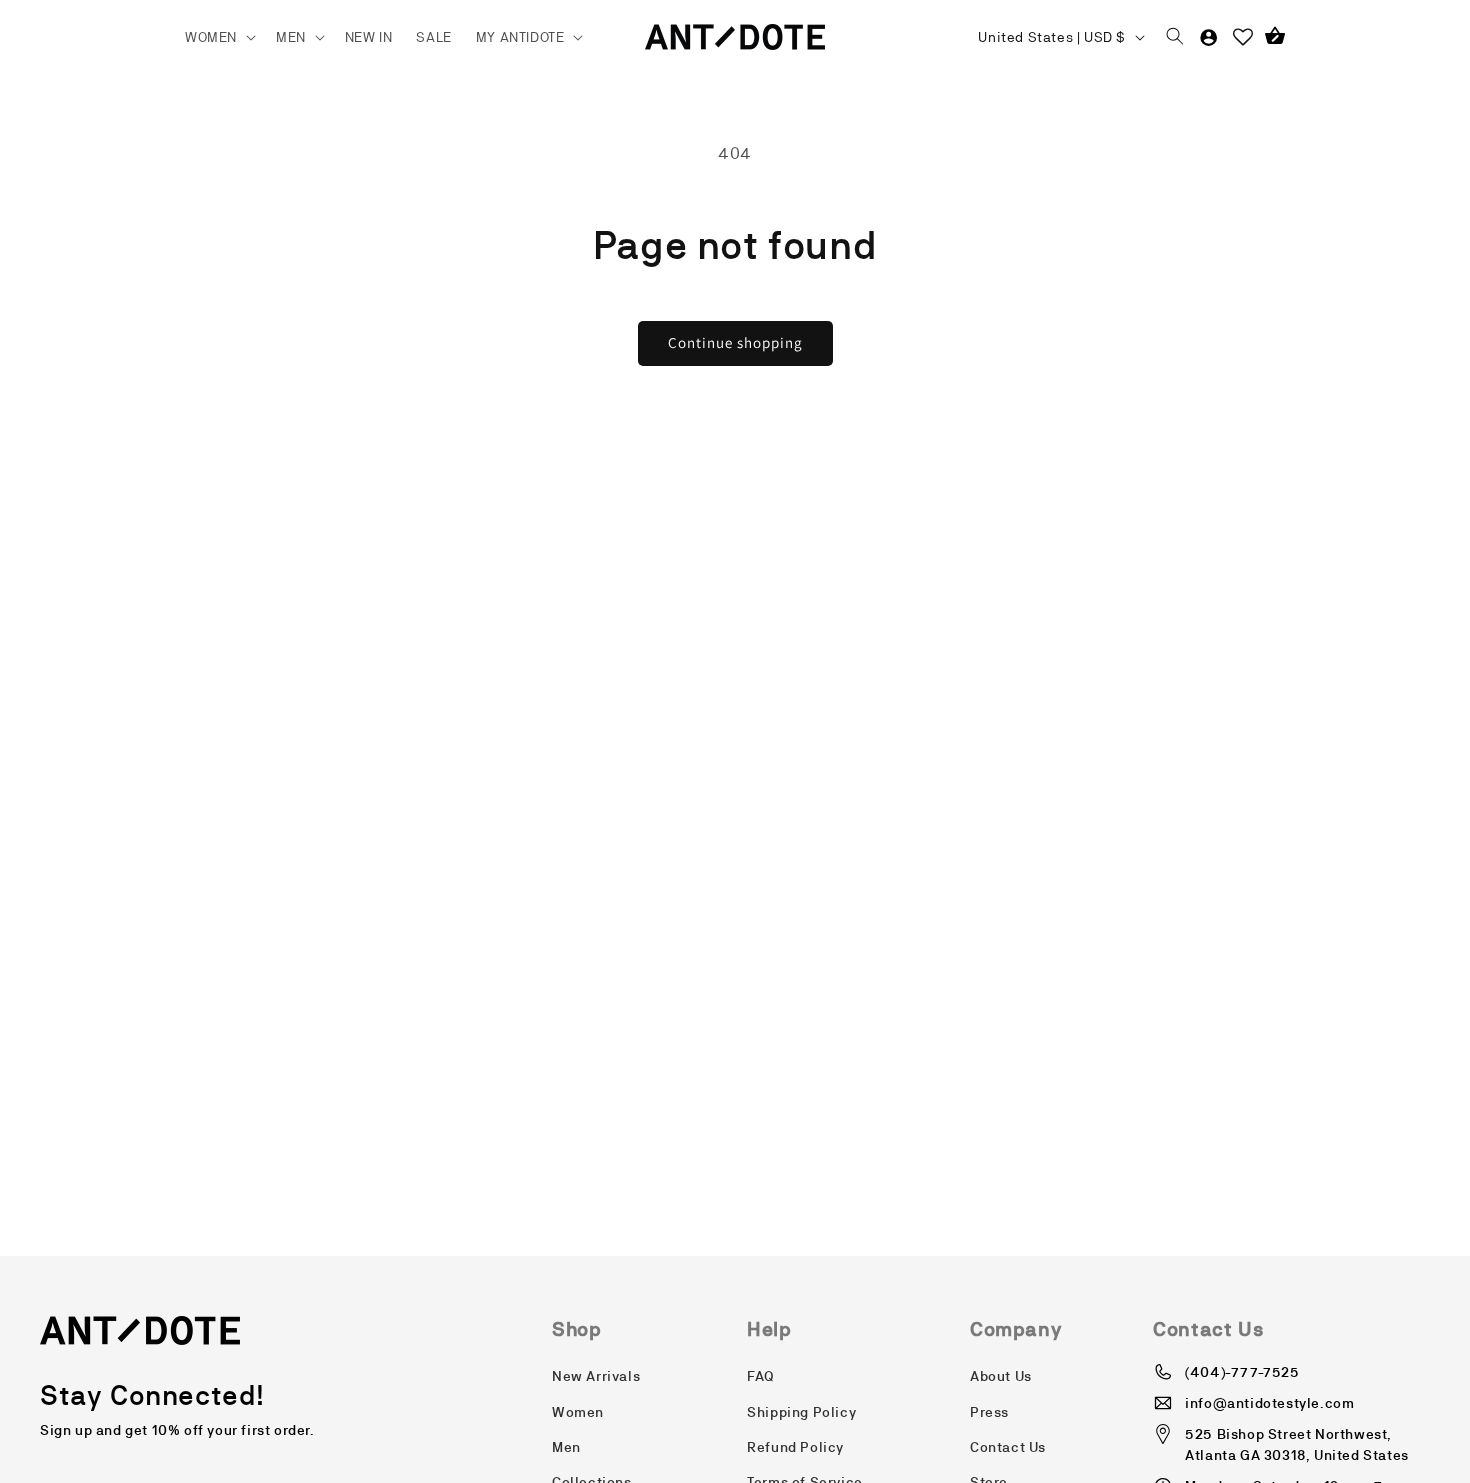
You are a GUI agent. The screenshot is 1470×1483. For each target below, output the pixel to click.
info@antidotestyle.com (1269, 1403)
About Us (1001, 1376)
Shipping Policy (801, 1412)
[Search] (1175, 37)
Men (566, 1447)
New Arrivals (596, 1376)
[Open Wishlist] (1243, 37)
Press (989, 1412)
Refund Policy (795, 1447)
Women (578, 1412)
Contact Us (1008, 1447)
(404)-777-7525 (1242, 1372)
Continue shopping (735, 342)
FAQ (761, 1376)
